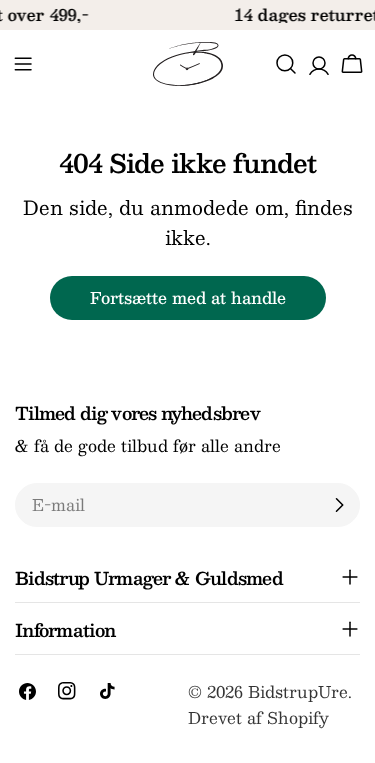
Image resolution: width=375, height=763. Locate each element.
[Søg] (286, 64)
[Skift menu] (23, 64)
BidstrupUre (298, 691)
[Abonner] (339, 505)
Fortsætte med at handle (188, 297)
